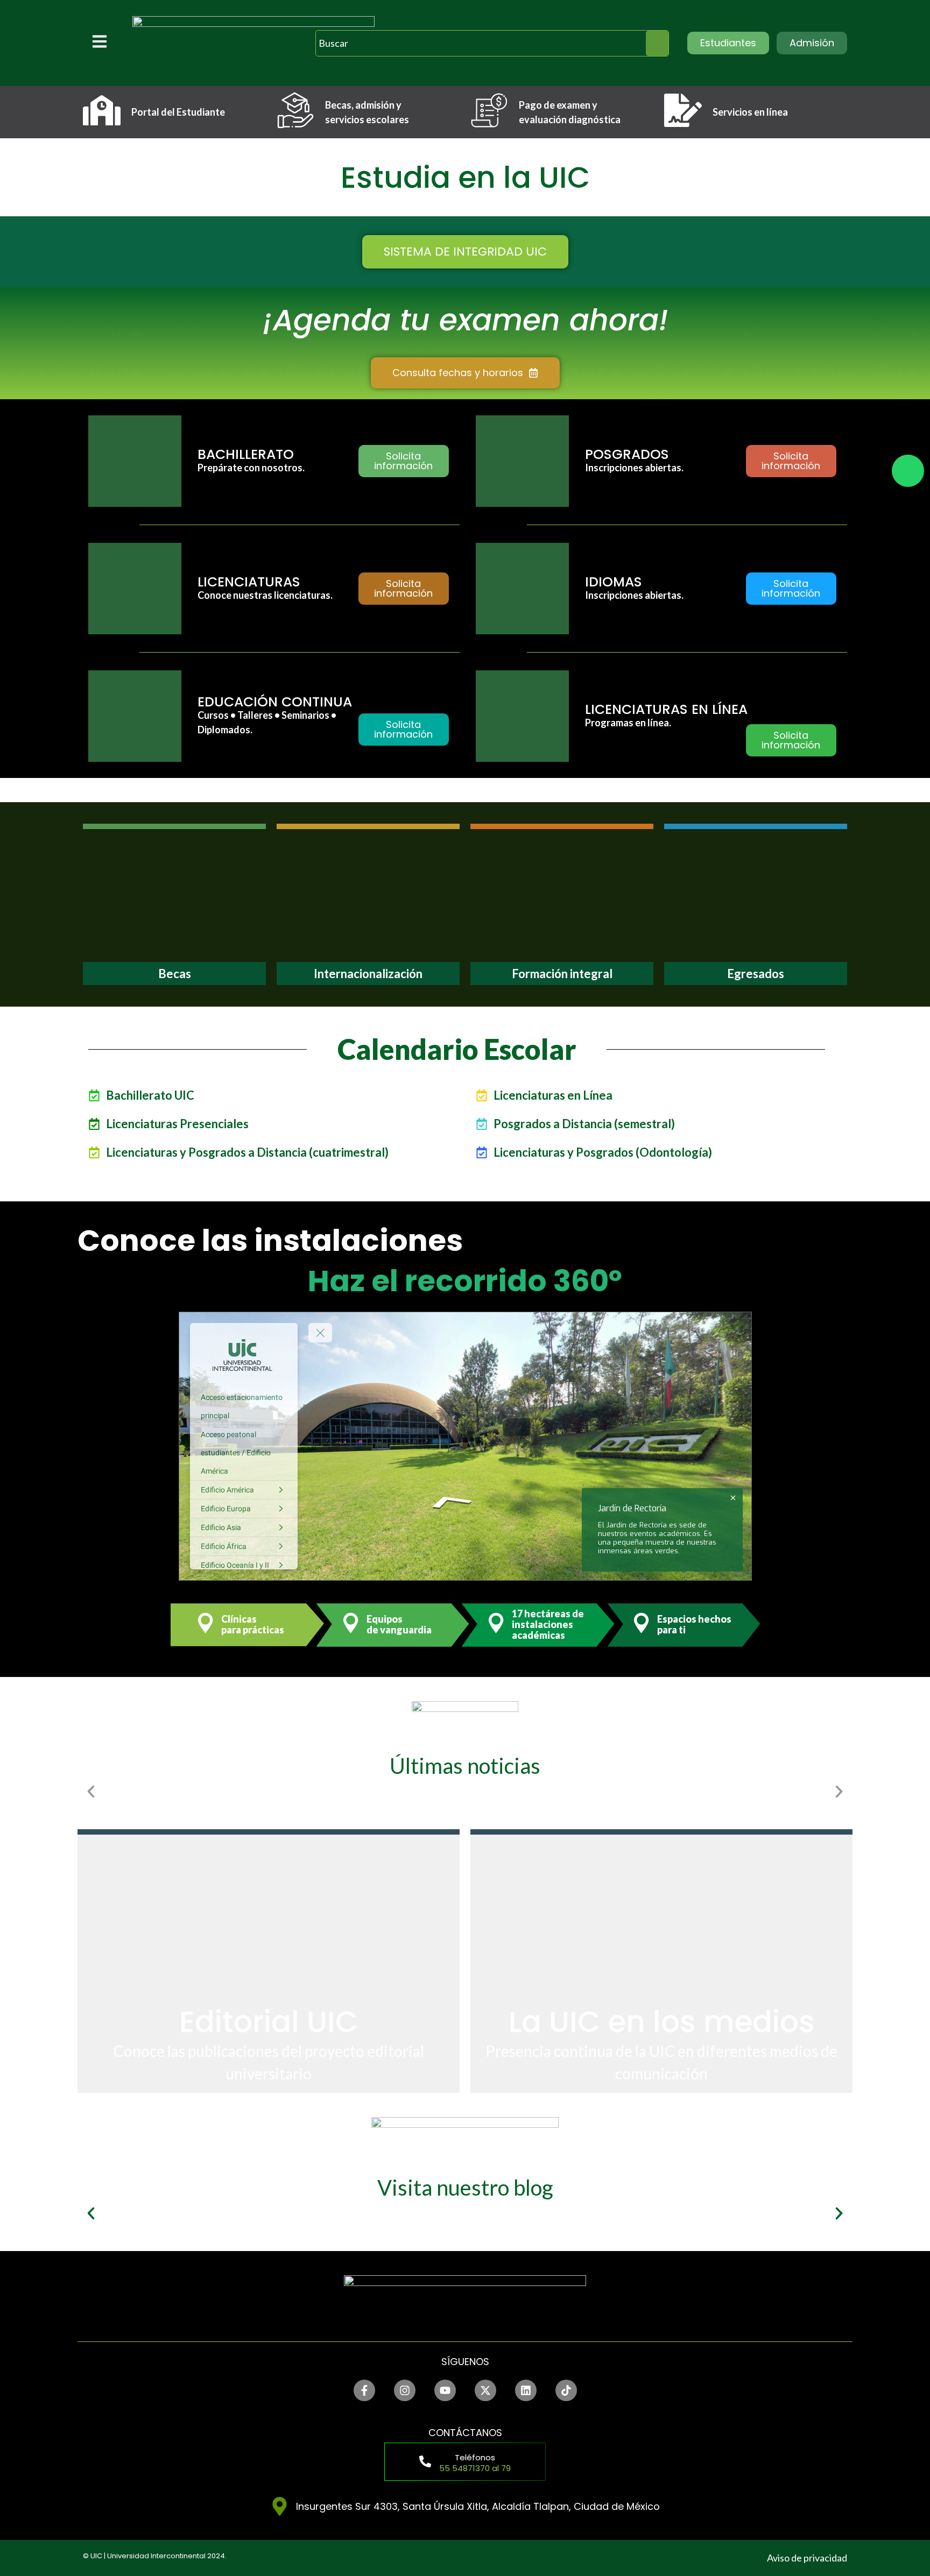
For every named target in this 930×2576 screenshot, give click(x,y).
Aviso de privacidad (807, 2558)
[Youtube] (445, 2390)
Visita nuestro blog (465, 2188)
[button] (91, 1792)
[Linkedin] (526, 2390)
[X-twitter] (485, 2390)
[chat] (908, 471)
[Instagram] (405, 2390)
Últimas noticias (465, 1766)
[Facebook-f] (364, 2390)
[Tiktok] (566, 2390)
